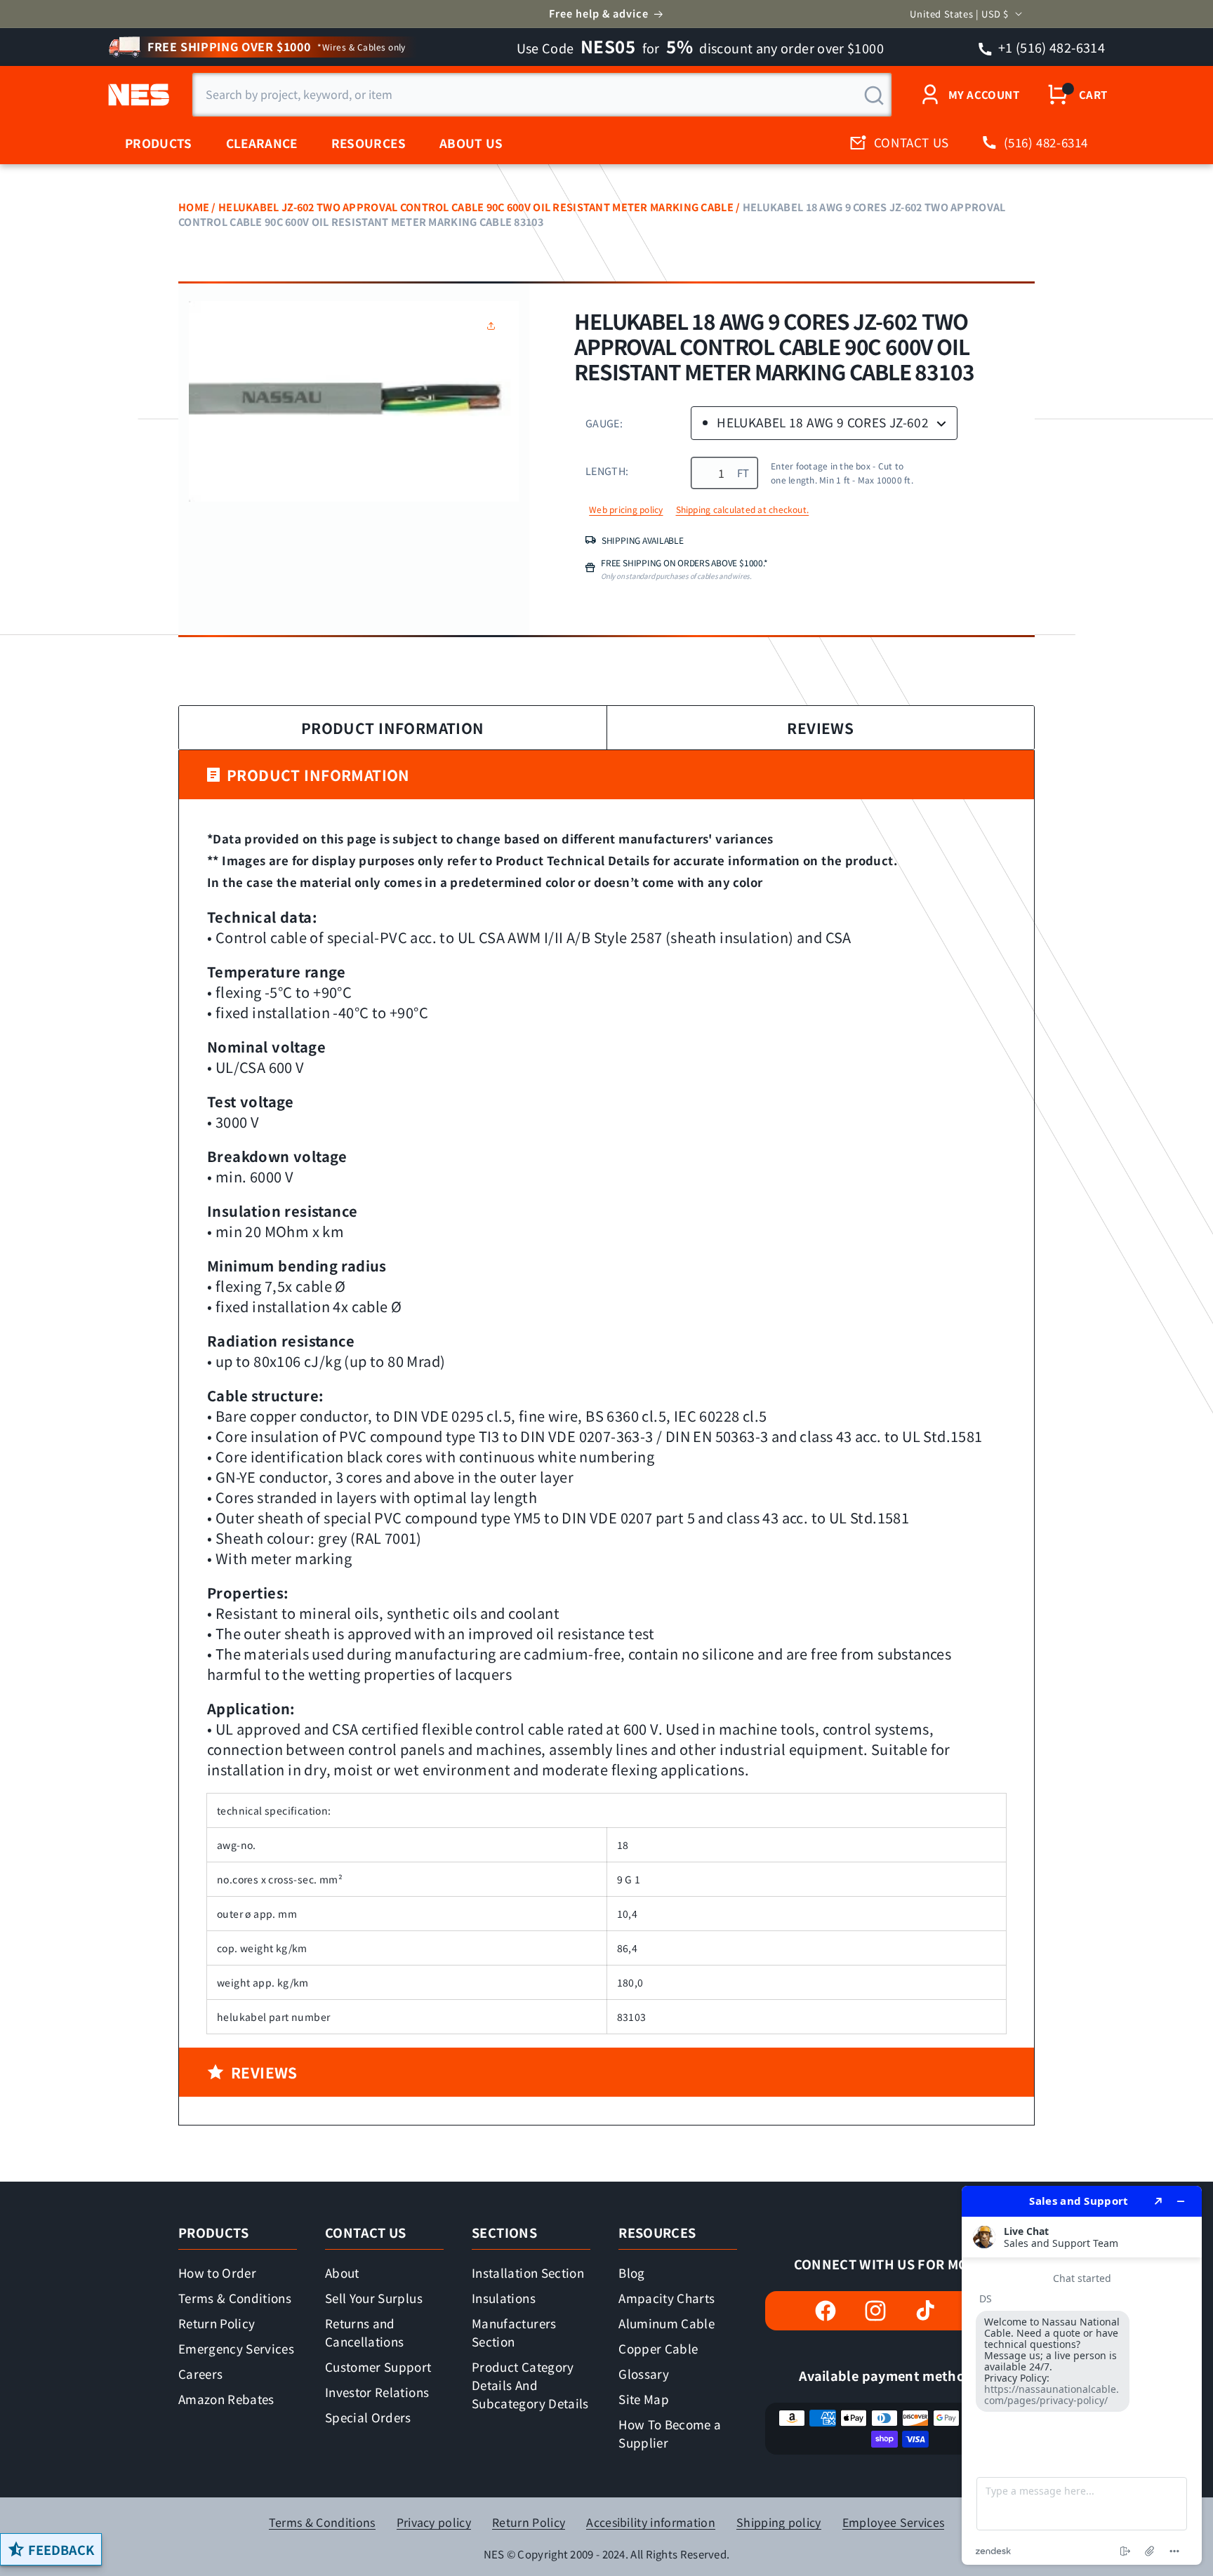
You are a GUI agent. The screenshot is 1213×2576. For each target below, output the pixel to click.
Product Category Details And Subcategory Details (530, 2385)
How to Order (217, 2273)
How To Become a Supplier (670, 2433)
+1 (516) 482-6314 (1050, 47)
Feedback (61, 2549)
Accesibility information (651, 2522)
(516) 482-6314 (1046, 142)
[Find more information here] (1082, 2375)
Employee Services (893, 2522)
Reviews (820, 728)
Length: (607, 471)
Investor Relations (377, 2392)
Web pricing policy (626, 509)
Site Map (644, 2399)
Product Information (393, 728)
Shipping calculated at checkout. (743, 509)
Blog (631, 2273)
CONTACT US (912, 142)
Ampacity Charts (667, 2298)
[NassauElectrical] (137, 95)
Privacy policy (434, 2522)
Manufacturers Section (514, 2332)
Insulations (504, 2298)
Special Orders (368, 2417)
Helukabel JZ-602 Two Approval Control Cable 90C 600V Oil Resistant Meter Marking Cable (476, 207)
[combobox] (542, 95)
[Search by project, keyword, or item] (874, 95)
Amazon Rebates (226, 2399)
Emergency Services (236, 2348)
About (342, 2273)
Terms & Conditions (235, 2298)
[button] (494, 326)
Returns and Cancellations (364, 2332)
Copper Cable (658, 2348)
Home (194, 207)
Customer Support (378, 2367)
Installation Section (528, 2273)
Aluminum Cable (667, 2323)
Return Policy (217, 2323)
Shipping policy (779, 2522)
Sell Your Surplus (374, 2298)
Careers (200, 2374)
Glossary (644, 2374)
